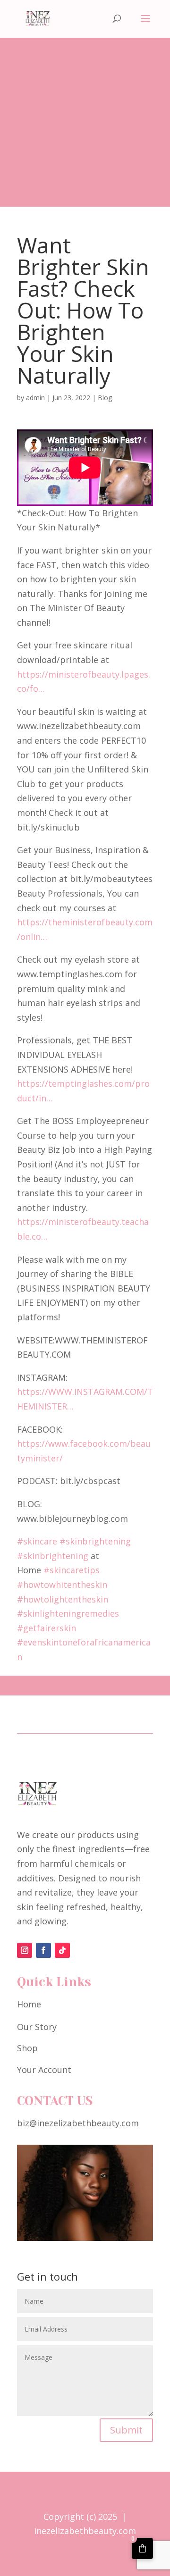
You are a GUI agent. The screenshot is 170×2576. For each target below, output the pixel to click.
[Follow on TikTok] (62, 1950)
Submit (126, 2430)
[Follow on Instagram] (25, 1950)
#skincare (37, 1541)
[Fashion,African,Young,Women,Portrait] (85, 2238)
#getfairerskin (47, 1628)
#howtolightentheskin (63, 1599)
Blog (105, 398)
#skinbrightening (95, 1541)
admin (35, 398)
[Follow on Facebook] (43, 1950)
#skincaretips (72, 1570)
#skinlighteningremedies (68, 1613)
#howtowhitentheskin (62, 1585)
